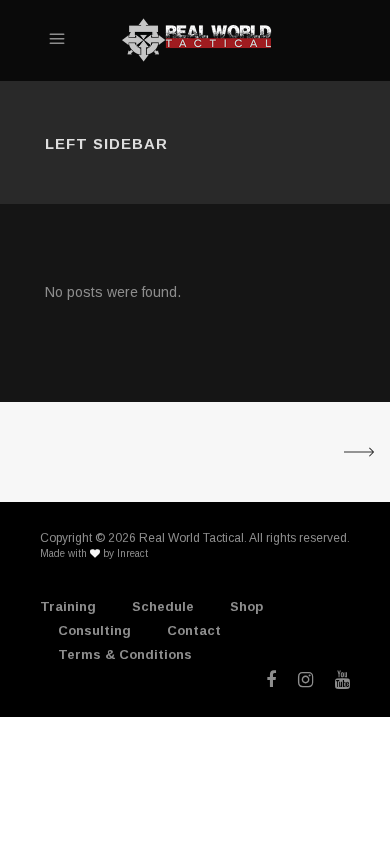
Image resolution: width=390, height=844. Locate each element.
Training (68, 606)
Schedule (163, 606)
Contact (194, 630)
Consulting (94, 630)
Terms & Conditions (125, 654)
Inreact (132, 553)
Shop (246, 606)
